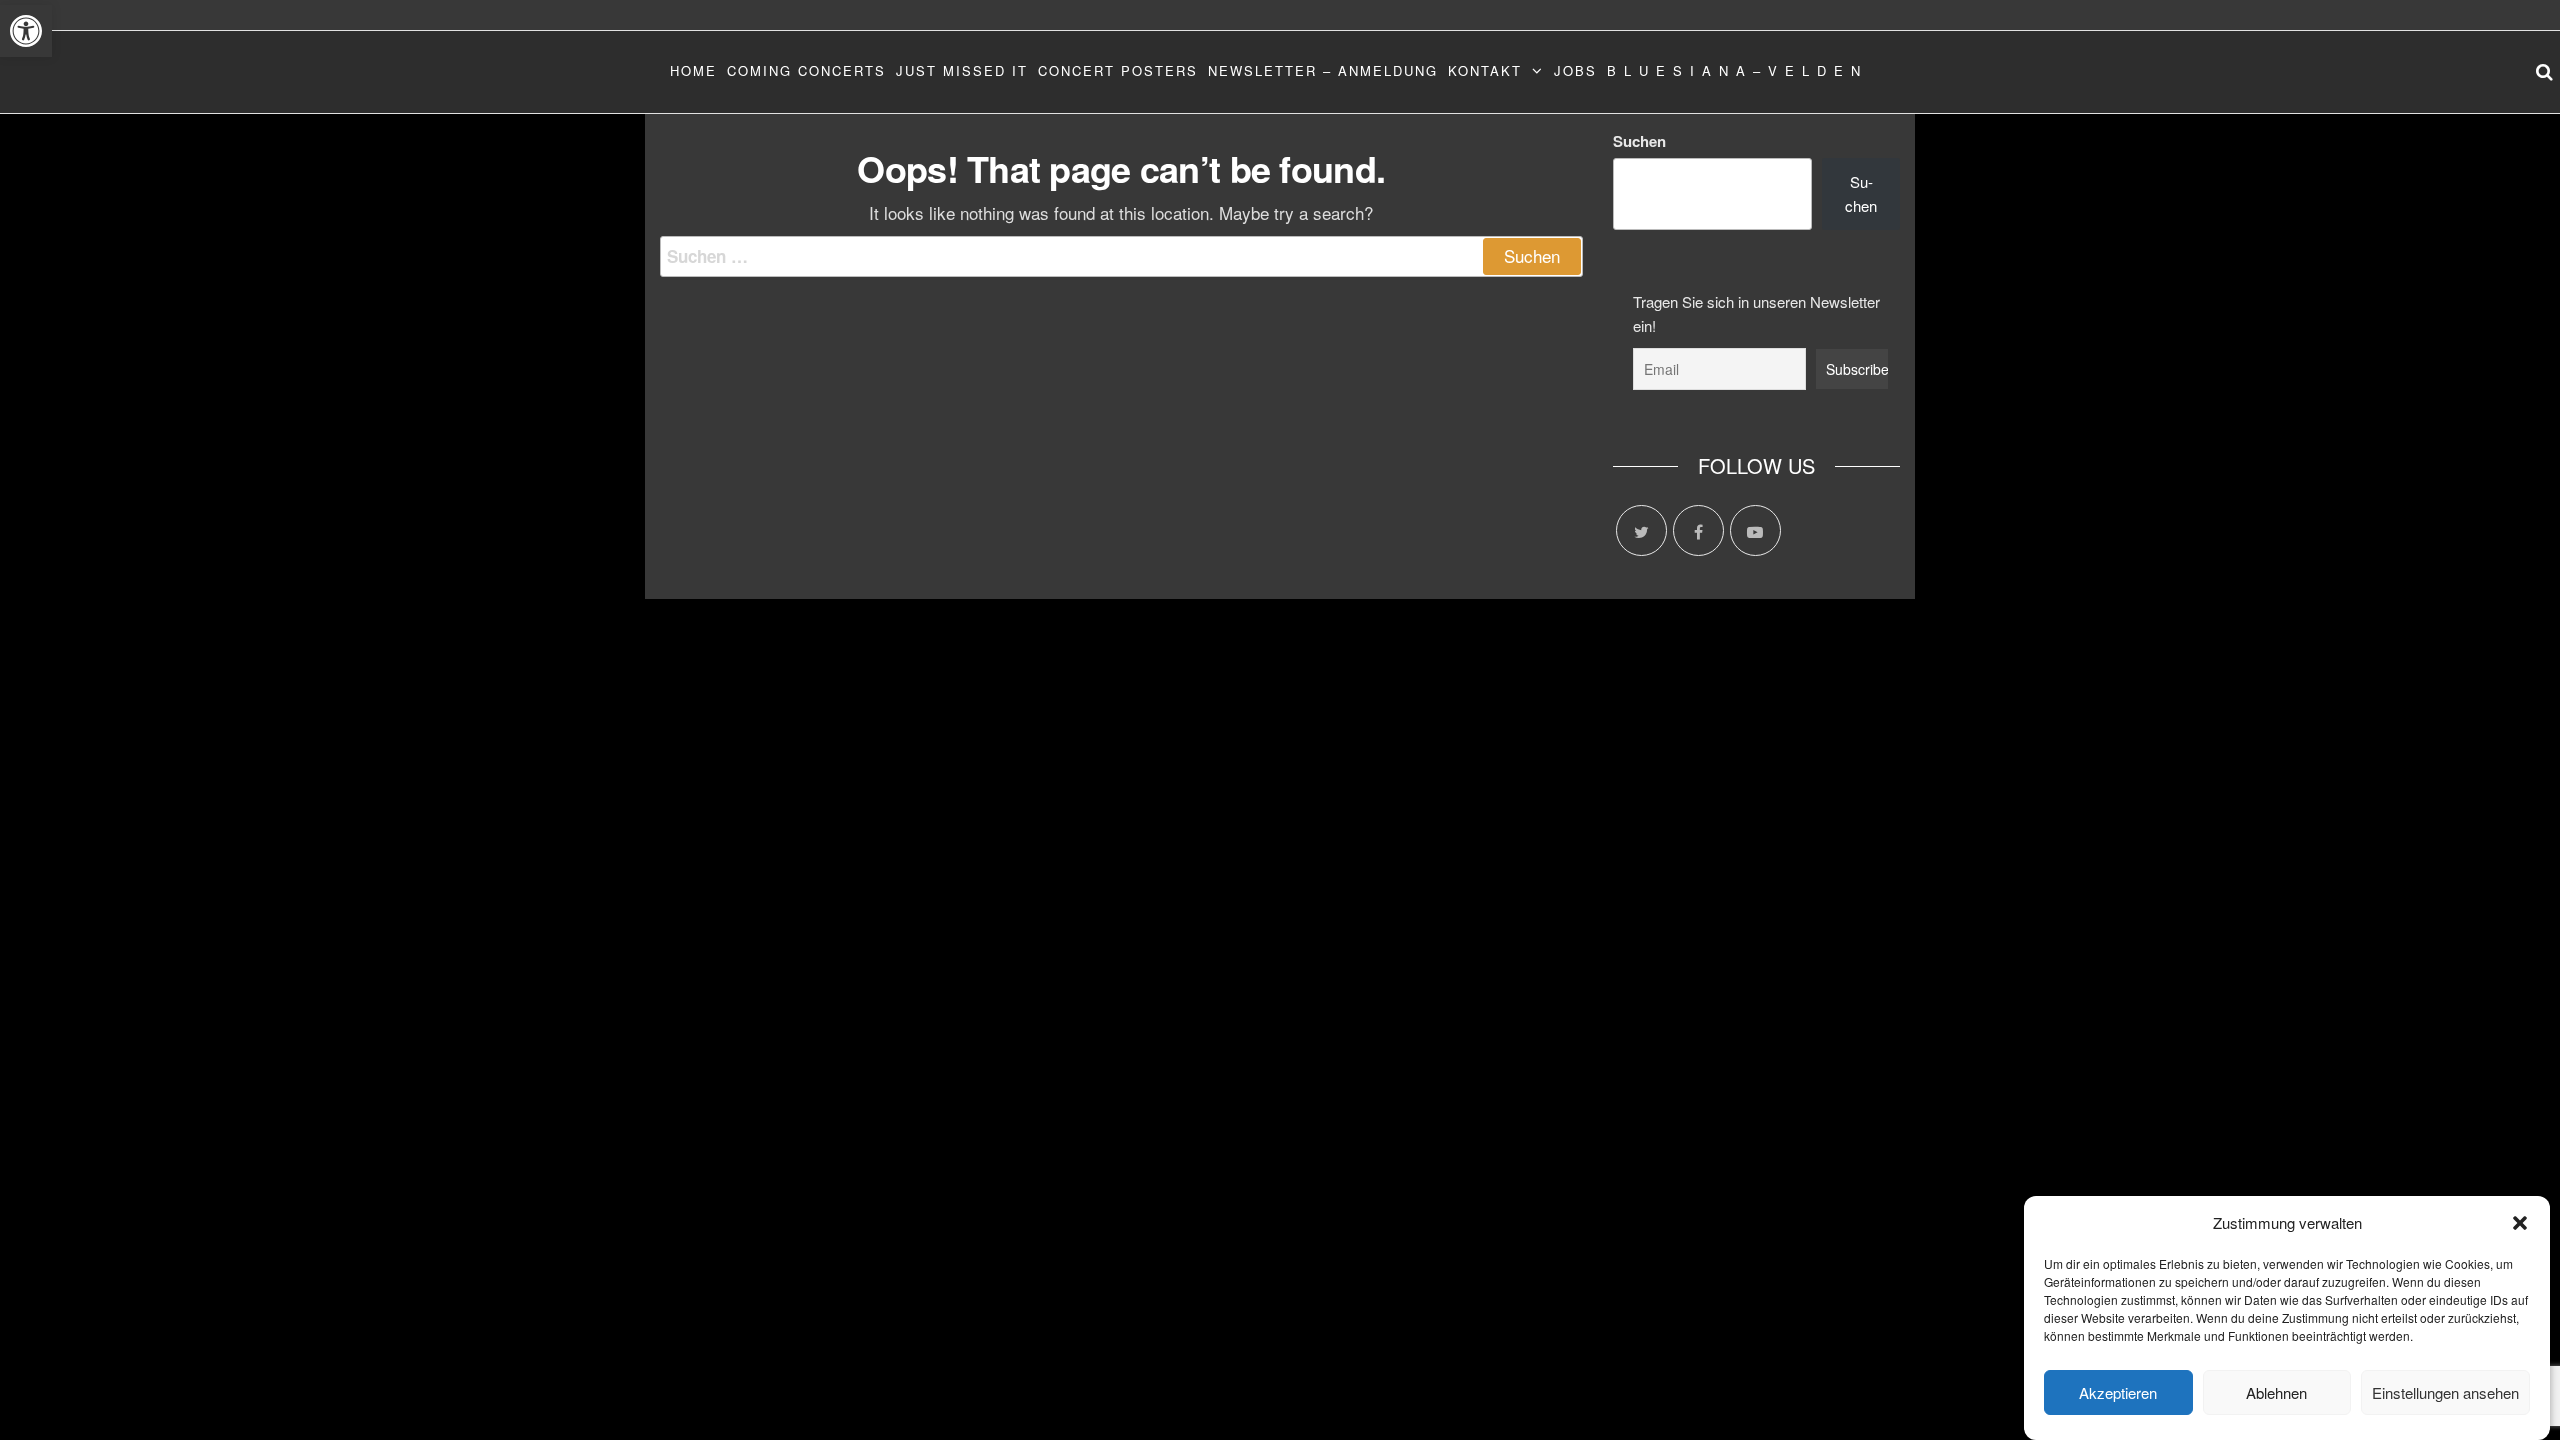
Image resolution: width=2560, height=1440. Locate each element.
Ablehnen (2276, 1392)
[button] (26, 31)
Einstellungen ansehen (2445, 1392)
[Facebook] (1698, 530)
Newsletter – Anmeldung (1323, 70)
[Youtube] (1755, 530)
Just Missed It (962, 70)
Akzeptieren (2118, 1392)
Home (693, 70)
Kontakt (1485, 70)
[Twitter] (1641, 530)
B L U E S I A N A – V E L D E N (1734, 70)
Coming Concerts (806, 70)
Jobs (1575, 70)
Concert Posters (1118, 70)
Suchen (1639, 141)
